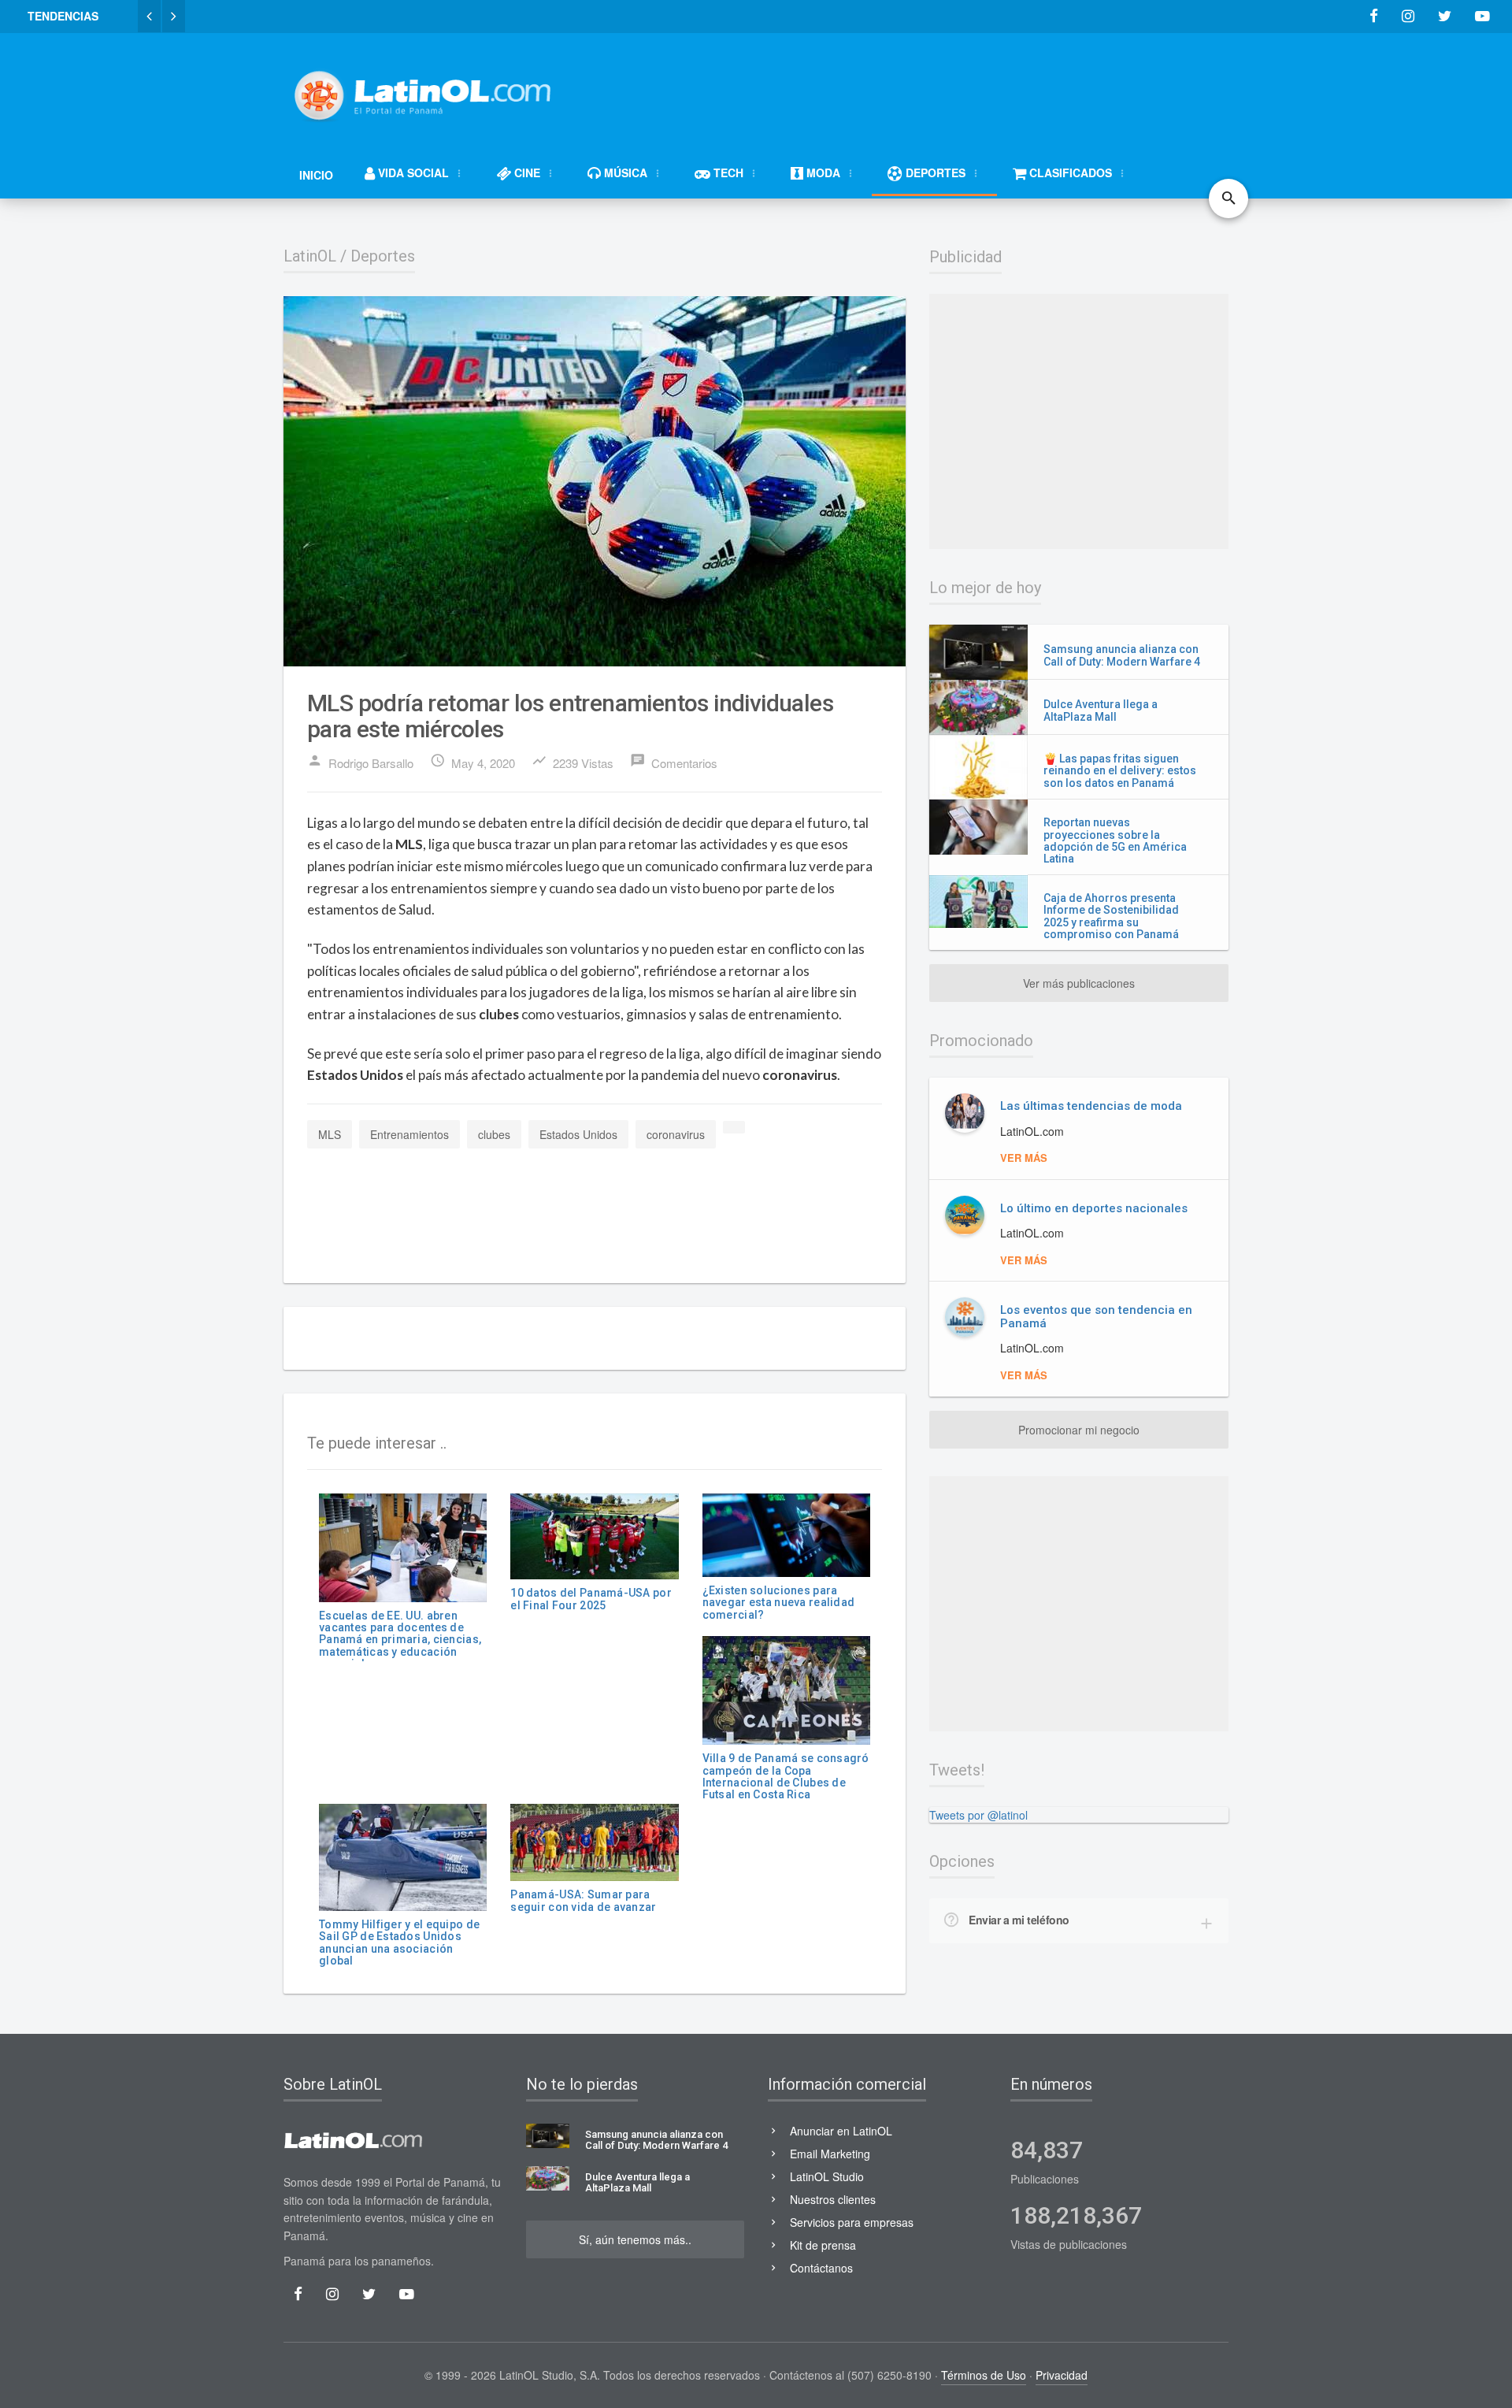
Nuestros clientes (833, 2199)
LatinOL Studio (827, 2176)
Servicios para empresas (852, 2222)
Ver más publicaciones (1079, 983)
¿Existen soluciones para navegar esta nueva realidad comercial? (779, 1603)
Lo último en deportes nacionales (1094, 1208)
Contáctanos (821, 2268)
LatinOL (310, 256)
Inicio (316, 175)
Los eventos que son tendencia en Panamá (1096, 1317)
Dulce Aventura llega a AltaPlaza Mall (1101, 710)
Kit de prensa (823, 2245)
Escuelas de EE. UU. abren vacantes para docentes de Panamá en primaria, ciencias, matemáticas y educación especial (400, 1640)
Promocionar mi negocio (1079, 1430)
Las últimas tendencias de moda (1091, 1106)
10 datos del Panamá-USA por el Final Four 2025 (591, 1599)
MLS (330, 1134)
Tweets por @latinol (978, 1815)
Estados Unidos (578, 1134)
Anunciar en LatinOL (841, 2131)
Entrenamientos (409, 1134)
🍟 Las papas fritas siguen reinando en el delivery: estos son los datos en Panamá (1120, 771)
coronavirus (676, 1134)
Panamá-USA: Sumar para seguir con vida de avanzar (583, 1900)
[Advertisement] (942, 88)
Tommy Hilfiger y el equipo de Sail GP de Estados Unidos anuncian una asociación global (399, 1942)
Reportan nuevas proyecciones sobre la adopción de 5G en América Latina (1115, 840)
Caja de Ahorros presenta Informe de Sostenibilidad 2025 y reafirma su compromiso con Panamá (1111, 916)
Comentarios (674, 762)
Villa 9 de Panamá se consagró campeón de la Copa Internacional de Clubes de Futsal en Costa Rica (786, 1776)
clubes (494, 1134)
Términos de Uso (984, 2375)
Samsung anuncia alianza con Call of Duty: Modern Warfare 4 (1122, 655)
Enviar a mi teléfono (1019, 1920)
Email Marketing (830, 2154)
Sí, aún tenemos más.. (635, 2239)
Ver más (1024, 1158)
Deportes (383, 256)
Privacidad (1062, 2375)
